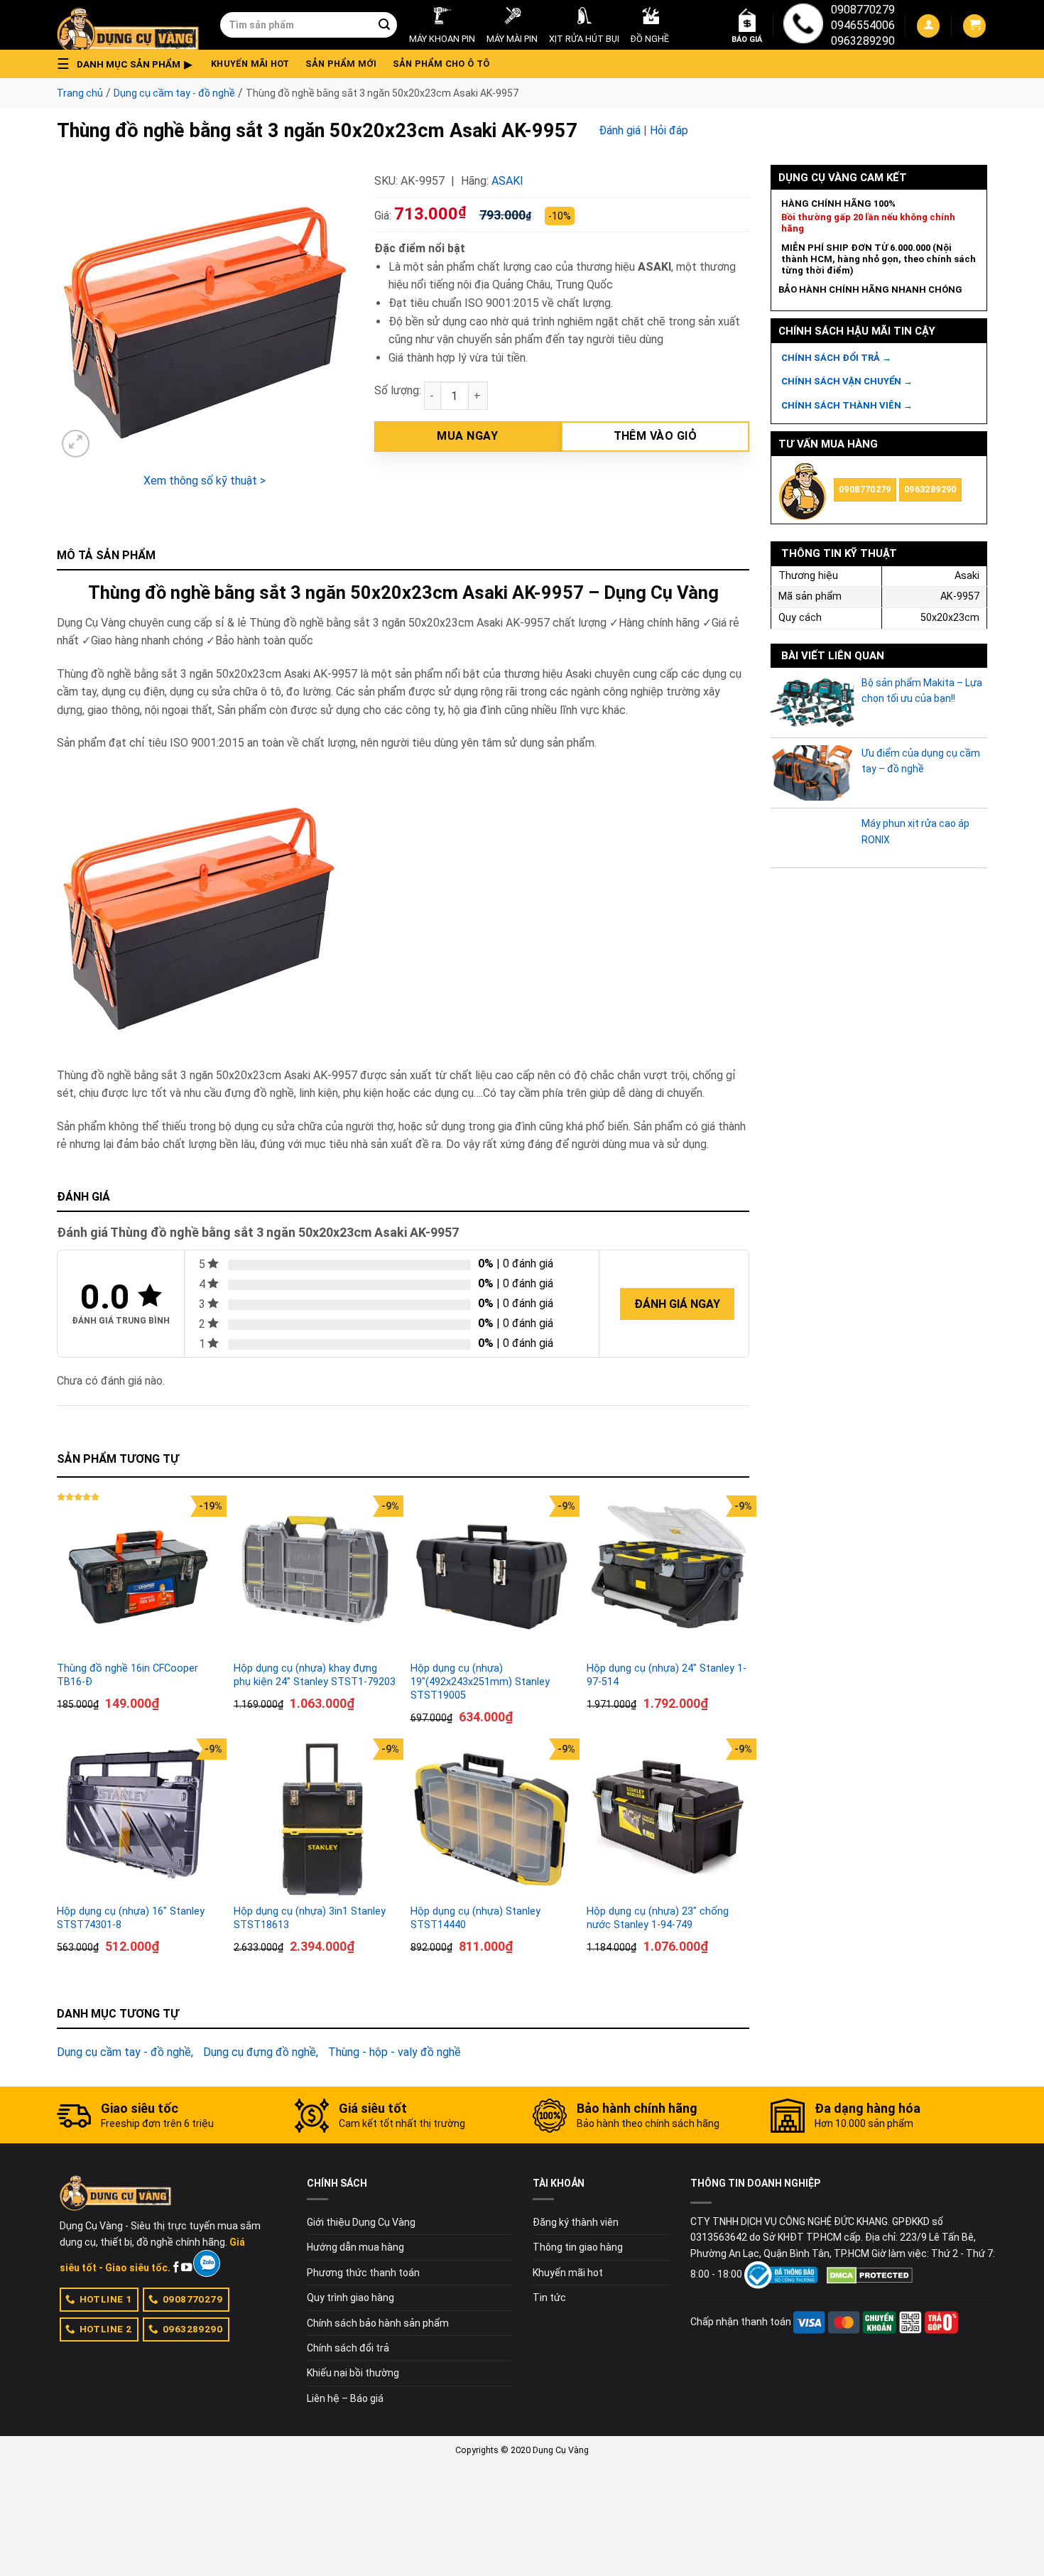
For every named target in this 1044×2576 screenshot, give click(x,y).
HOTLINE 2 (106, 2329)
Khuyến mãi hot (250, 64)
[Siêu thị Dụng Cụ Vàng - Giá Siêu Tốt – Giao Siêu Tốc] (128, 25)
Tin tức (549, 2298)
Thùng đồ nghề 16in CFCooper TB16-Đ (127, 1675)
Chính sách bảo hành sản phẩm (378, 2323)
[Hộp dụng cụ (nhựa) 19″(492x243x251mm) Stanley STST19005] (492, 1577)
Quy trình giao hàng (350, 2298)
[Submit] (384, 25)
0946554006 (863, 25)
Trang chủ (80, 93)
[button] (129, 64)
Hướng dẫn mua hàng (355, 2247)
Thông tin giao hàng (578, 2247)
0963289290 (863, 41)
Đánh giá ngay (677, 1304)
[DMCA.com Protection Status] (870, 2274)
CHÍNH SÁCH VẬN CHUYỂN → (847, 381)
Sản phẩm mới (341, 64)
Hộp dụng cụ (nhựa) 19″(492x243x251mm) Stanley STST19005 (480, 1682)
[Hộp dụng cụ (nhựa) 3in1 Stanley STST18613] (315, 1820)
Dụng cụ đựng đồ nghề (260, 2052)
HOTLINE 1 (106, 2299)
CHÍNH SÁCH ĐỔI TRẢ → (836, 358)
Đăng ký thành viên (576, 2222)
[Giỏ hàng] (974, 26)
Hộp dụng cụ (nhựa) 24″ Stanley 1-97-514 (667, 1675)
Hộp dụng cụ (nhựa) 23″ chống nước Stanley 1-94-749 (658, 1918)
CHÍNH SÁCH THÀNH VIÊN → (847, 405)
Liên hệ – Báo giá (345, 2398)
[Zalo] (206, 2263)
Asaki (507, 181)
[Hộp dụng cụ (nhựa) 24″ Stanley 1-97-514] (668, 1577)
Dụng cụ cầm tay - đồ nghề (174, 93)
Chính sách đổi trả (348, 2348)
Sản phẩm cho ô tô (441, 64)
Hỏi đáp (669, 130)
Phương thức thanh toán (363, 2273)
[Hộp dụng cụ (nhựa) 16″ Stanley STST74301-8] (138, 1820)
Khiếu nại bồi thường (353, 2373)
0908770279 (863, 10)
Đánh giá (620, 130)
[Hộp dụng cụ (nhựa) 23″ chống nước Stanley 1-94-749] (668, 1820)
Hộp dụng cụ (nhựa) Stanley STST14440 (475, 1918)
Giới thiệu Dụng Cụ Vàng (361, 2222)
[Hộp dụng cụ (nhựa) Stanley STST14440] (492, 1820)
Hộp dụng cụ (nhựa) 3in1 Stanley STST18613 (310, 1918)
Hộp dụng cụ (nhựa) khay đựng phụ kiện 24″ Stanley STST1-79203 (315, 1675)
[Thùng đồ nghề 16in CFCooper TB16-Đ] (138, 1577)
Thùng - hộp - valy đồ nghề (395, 2052)
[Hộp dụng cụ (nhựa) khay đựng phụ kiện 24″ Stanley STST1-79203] (315, 1577)
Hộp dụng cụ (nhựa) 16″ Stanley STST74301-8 (131, 1918)
